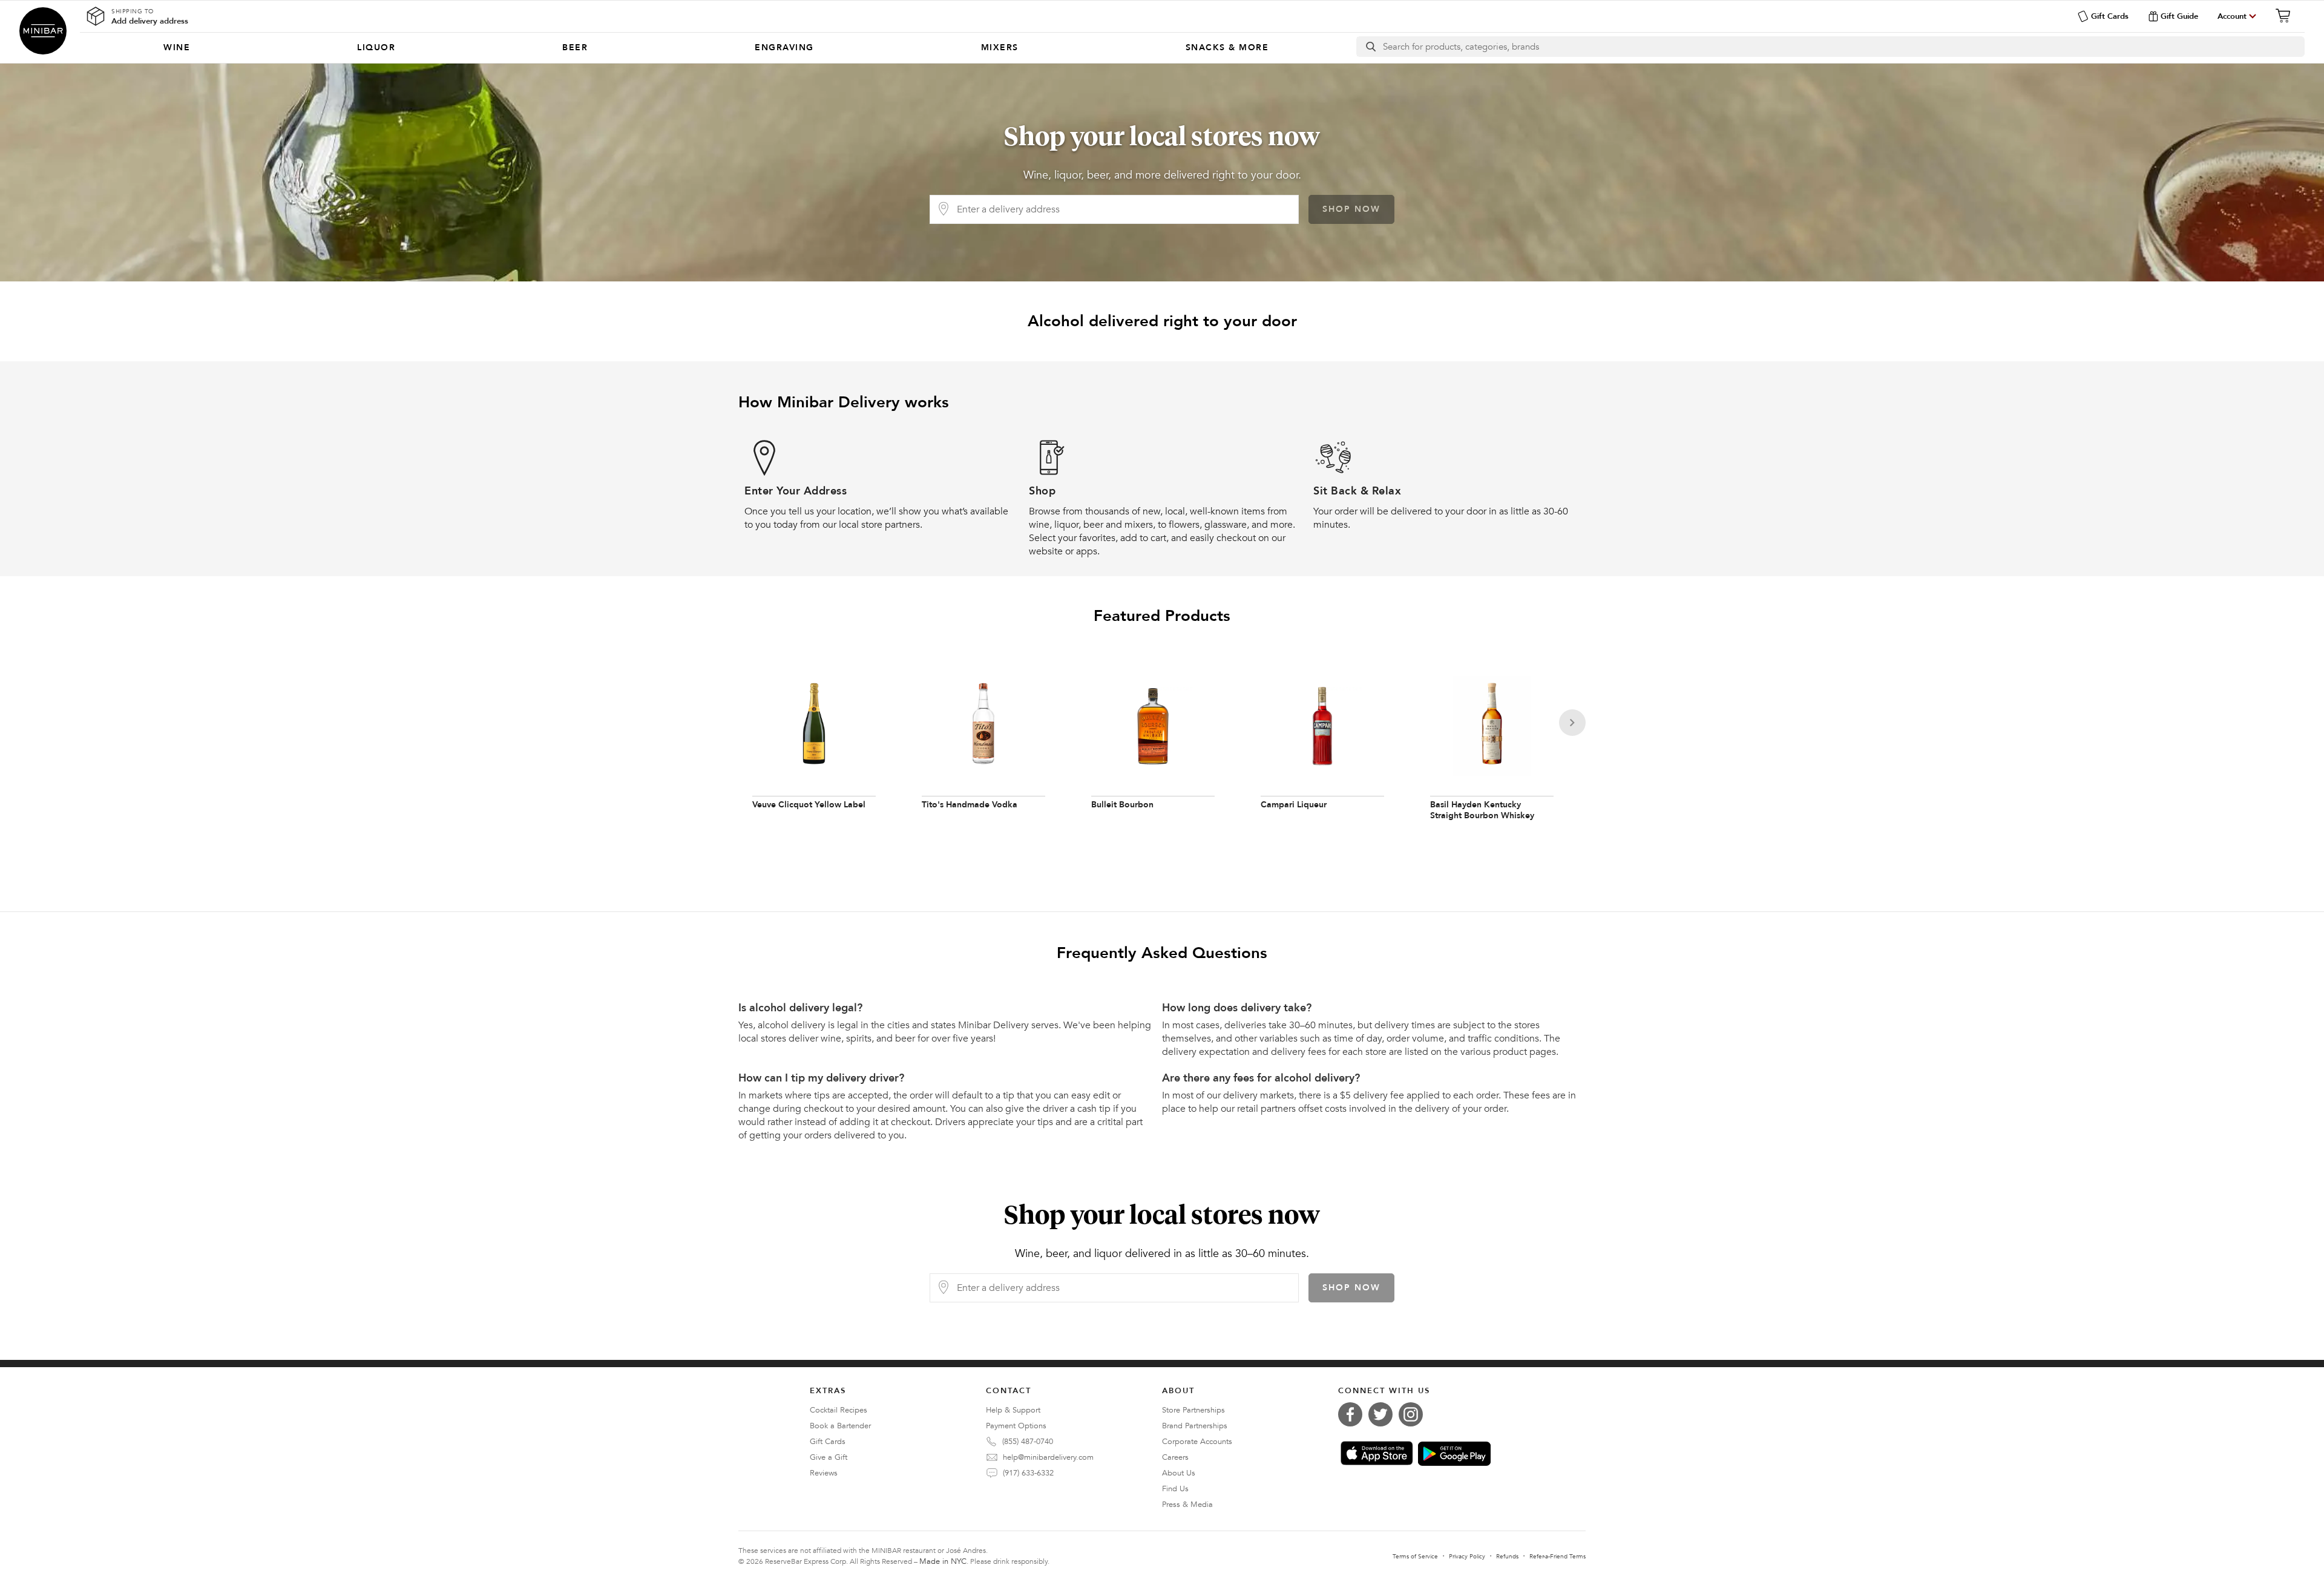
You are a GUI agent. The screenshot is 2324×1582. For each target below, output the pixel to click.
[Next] (1572, 723)
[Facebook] (1353, 1414)
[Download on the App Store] (1377, 1453)
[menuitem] (177, 48)
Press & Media (1187, 1505)
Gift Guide (2179, 16)
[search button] (1370, 47)
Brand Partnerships (1195, 1426)
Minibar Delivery (43, 31)
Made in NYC (943, 1561)
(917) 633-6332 (1028, 1473)
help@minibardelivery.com (1048, 1457)
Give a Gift (829, 1457)
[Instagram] (1414, 1414)
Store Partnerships (1193, 1410)
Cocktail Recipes (839, 1410)
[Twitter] (1384, 1414)
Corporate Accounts (1197, 1442)
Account (2232, 16)
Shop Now (1351, 209)
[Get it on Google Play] (1454, 1454)
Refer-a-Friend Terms (1558, 1557)
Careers (1175, 1457)
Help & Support (1013, 1410)
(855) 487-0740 (1028, 1442)
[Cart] (2286, 16)
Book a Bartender (840, 1426)
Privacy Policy (1467, 1557)
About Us (1179, 1473)
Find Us (1175, 1489)
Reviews (824, 1473)
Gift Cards (2110, 16)
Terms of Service (1415, 1557)
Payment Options (1016, 1426)
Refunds (1507, 1557)
